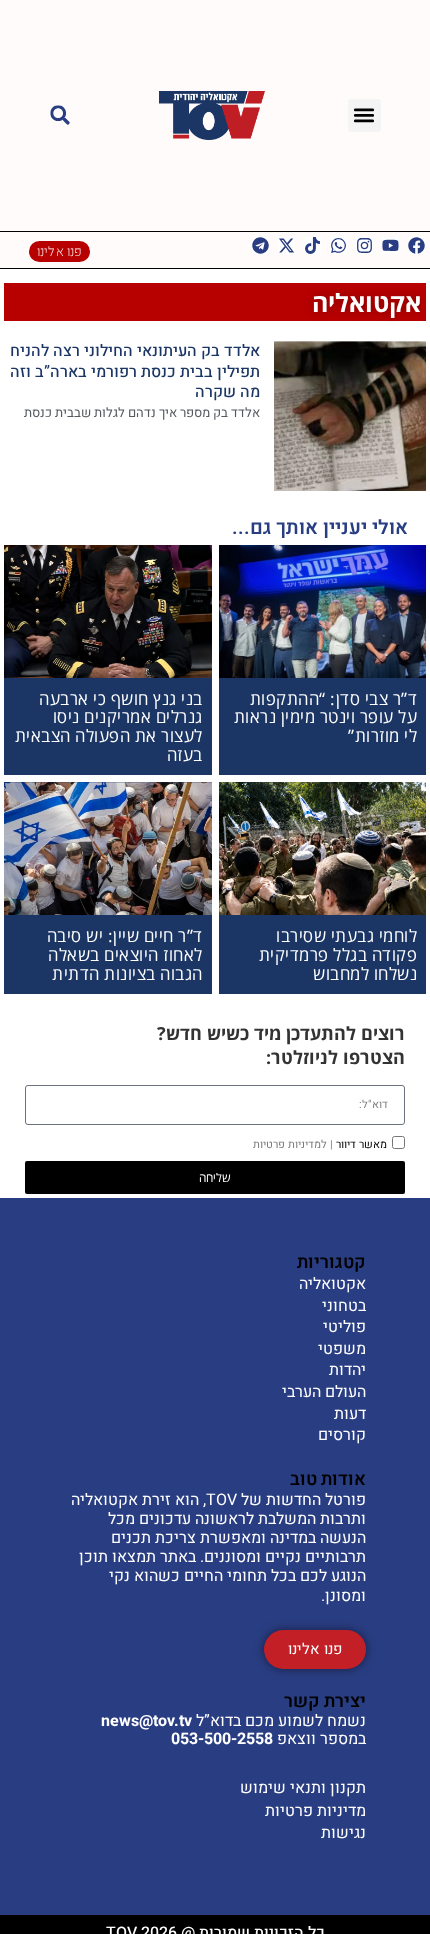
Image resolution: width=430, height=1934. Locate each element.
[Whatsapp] (338, 245)
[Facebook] (416, 245)
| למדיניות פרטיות (293, 1144)
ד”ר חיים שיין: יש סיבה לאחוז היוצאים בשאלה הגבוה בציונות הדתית (125, 954)
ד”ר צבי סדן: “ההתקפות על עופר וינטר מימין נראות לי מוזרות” (326, 717)
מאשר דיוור (320, 1144)
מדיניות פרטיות (315, 1811)
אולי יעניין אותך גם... (320, 527)
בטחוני (344, 1307)
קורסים (342, 1436)
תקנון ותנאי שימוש (303, 1788)
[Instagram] (364, 245)
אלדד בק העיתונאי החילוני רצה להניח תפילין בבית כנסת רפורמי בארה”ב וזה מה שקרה (135, 372)
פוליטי (344, 1328)
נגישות (343, 1833)
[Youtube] (390, 245)
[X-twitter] (286, 245)
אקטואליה (366, 302)
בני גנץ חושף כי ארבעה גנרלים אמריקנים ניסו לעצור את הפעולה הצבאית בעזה (109, 726)
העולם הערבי (324, 1393)
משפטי (342, 1350)
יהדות (347, 1371)
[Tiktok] (312, 245)
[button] (364, 115)
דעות (350, 1415)
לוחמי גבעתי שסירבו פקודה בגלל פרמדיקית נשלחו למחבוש (338, 954)
